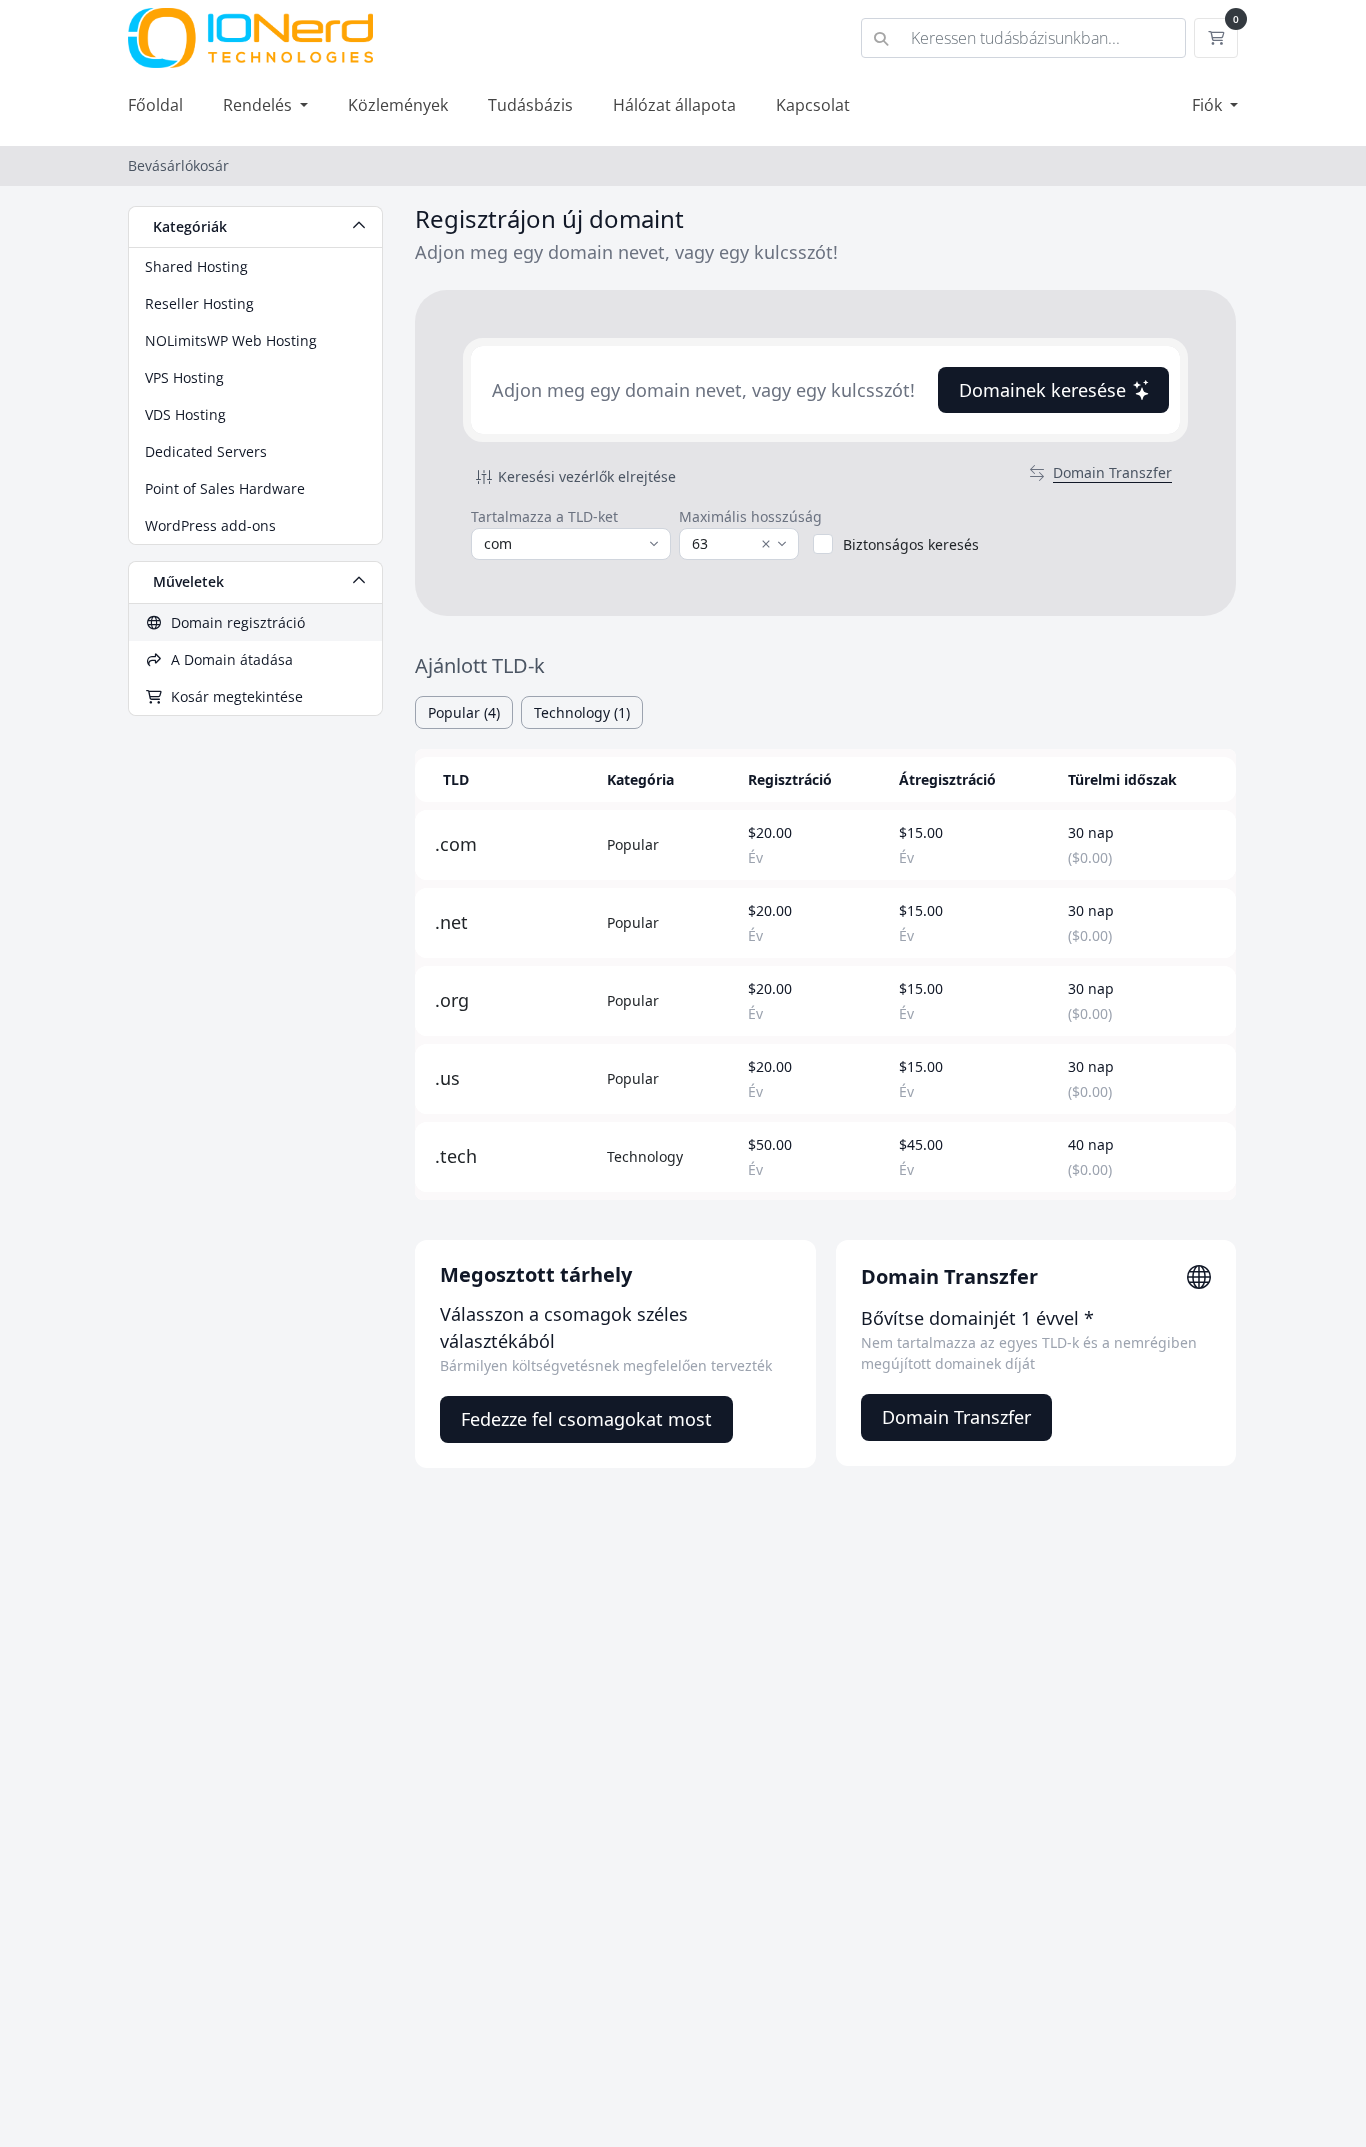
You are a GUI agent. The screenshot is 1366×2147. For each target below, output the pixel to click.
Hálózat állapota (674, 105)
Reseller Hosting (199, 303)
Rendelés (259, 105)
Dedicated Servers (206, 451)
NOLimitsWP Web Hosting (231, 340)
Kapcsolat (813, 105)
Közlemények (398, 105)
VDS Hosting (185, 414)
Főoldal (155, 105)
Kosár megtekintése (233, 696)
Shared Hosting (196, 266)
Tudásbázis (530, 105)
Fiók (1209, 105)
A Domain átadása (228, 659)
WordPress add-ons (210, 525)
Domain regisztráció (234, 622)
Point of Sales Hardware (225, 488)
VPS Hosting (184, 377)
